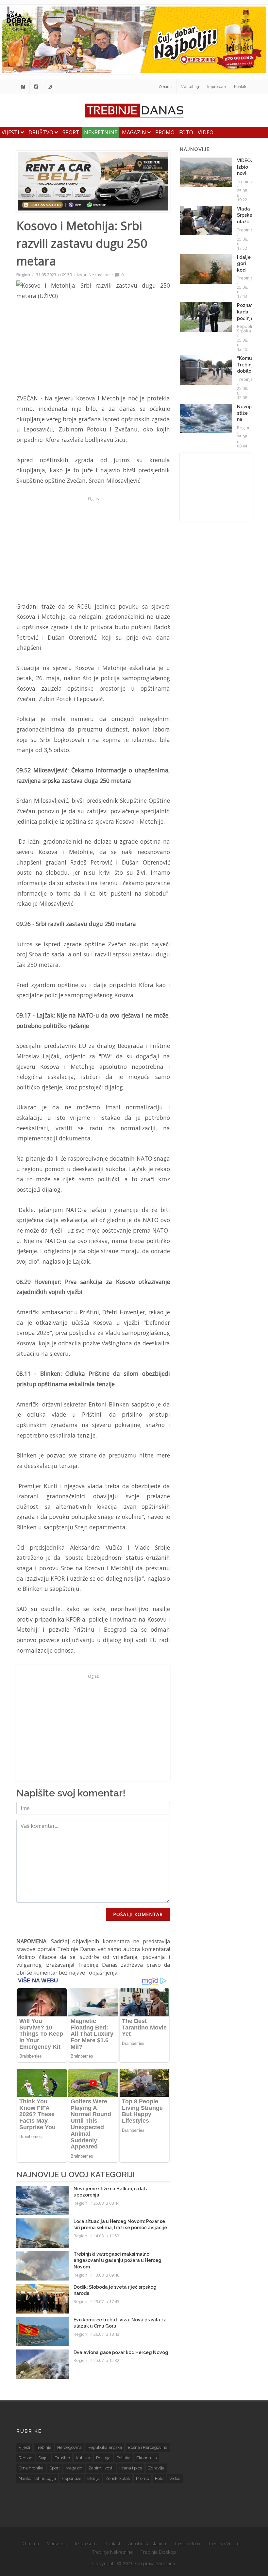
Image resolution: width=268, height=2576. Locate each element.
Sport (71, 132)
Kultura (83, 2458)
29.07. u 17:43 (106, 2301)
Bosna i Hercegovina (148, 2447)
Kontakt (241, 87)
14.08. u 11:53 (106, 2236)
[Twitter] (36, 87)
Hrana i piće (131, 2468)
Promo (165, 132)
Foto (186, 132)
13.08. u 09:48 (106, 2275)
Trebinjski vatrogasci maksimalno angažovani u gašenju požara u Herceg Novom (117, 2260)
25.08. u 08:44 (106, 2203)
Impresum (217, 87)
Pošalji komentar (138, 1914)
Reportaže (72, 2478)
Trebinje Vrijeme (225, 2544)
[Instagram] (50, 87)
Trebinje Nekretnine (112, 2552)
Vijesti (11, 132)
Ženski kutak (118, 2478)
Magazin (135, 132)
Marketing (190, 87)
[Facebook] (23, 87)
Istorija (93, 2478)
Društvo (42, 132)
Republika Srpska (247, 328)
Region (23, 275)
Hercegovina (69, 2447)
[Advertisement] (93, 549)
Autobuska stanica (147, 2544)
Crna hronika (31, 2468)
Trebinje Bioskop (158, 2552)
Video (206, 132)
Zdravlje (156, 2468)
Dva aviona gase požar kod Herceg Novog (121, 2352)
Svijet (43, 2458)
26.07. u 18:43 (106, 2334)
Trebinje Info (187, 2544)
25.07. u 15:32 (106, 2360)
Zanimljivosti (101, 2468)
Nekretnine (101, 132)
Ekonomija (147, 2458)
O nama (166, 87)
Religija (103, 2458)
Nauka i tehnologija (37, 2478)
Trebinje (245, 181)
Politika (123, 2458)
